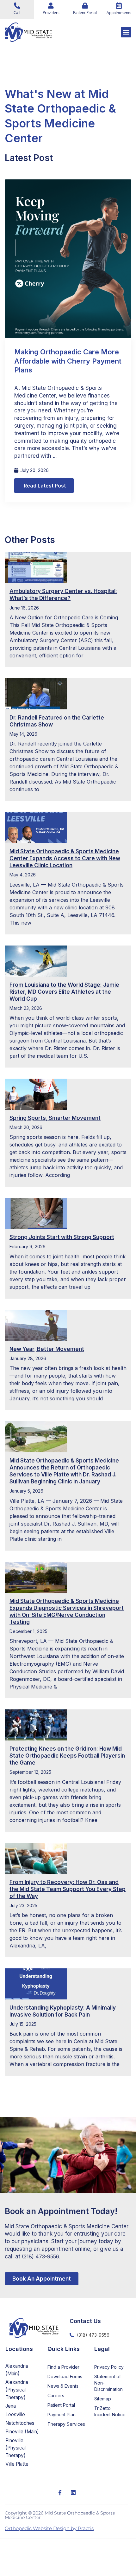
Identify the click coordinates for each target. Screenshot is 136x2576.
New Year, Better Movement (47, 1349)
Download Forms (65, 2376)
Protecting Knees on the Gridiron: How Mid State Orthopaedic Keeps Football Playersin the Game (67, 1756)
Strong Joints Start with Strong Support (62, 1237)
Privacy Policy (109, 2367)
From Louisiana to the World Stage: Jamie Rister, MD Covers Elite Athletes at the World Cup (64, 992)
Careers (56, 2395)
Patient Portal (61, 2405)
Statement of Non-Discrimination (108, 2383)
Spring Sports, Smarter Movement (55, 1118)
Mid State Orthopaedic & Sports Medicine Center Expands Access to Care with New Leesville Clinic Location (65, 858)
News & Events (63, 2386)
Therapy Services (66, 2424)
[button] (126, 32)
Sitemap (103, 2399)
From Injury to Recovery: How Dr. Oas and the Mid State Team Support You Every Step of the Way (68, 1889)
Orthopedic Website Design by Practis (49, 2528)
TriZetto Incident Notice (110, 2411)
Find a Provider (63, 2367)
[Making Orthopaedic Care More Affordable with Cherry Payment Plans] (68, 258)
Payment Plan (62, 2415)
